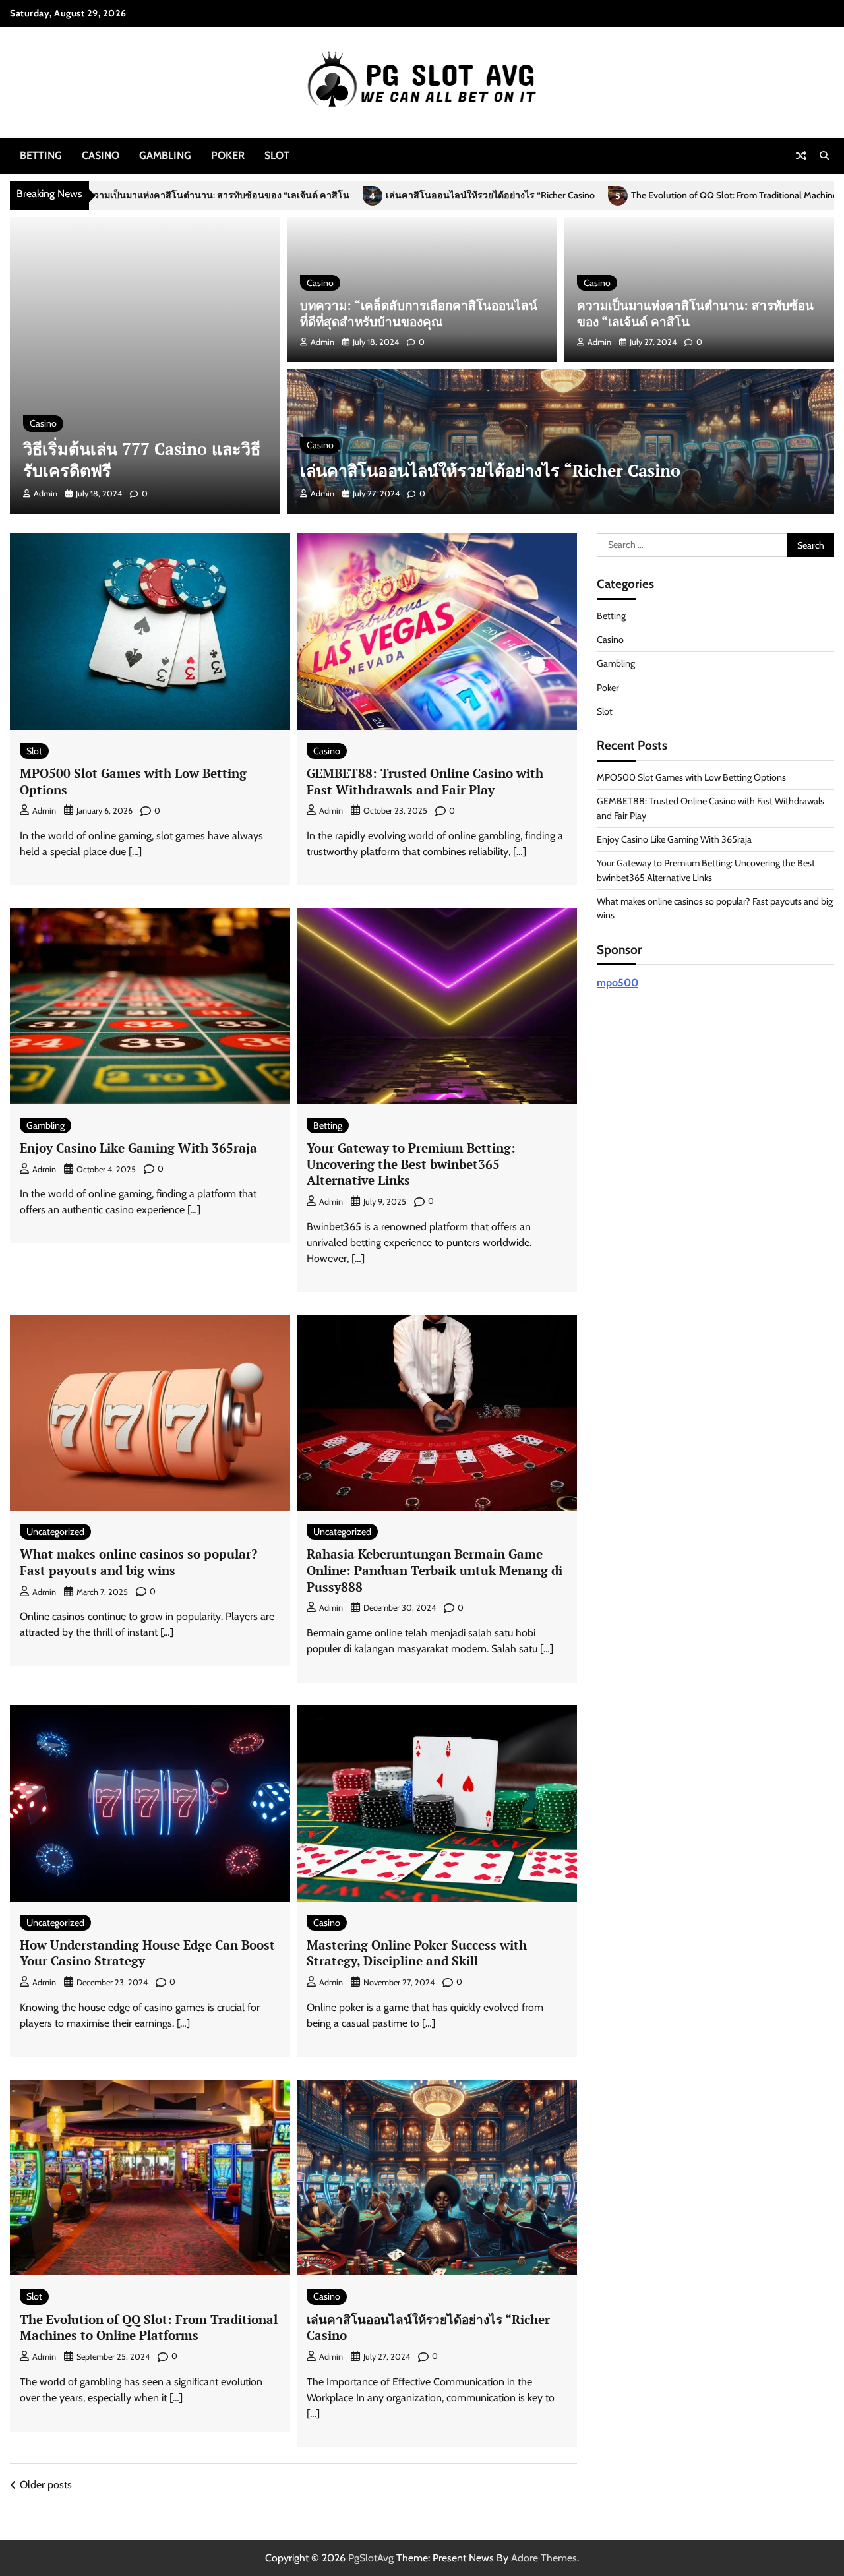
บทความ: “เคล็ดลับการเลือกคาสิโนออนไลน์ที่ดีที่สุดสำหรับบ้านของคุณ (419, 313)
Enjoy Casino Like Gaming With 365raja (138, 1148)
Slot (277, 155)
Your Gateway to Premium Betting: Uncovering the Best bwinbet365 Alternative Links (411, 1164)
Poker (228, 155)
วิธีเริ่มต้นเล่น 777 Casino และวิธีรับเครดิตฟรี (142, 460)
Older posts (46, 2485)
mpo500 (618, 983)
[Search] (824, 156)
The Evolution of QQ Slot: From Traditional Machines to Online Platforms (598, 195)
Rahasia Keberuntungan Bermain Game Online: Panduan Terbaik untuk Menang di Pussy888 (435, 1570)
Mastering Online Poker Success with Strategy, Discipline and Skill (417, 1953)
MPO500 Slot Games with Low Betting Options (133, 781)
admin (45, 494)
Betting (41, 155)
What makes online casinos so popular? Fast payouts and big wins (138, 1562)
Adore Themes (544, 2558)
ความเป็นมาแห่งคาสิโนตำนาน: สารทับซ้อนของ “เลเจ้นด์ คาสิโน (695, 313)
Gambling (165, 155)
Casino (101, 155)
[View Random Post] (801, 156)
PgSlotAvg (371, 2558)
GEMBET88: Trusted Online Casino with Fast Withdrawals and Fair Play (425, 781)
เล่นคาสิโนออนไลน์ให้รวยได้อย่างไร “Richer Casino (312, 195)
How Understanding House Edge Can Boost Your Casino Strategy (147, 1953)
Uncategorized (55, 1532)
